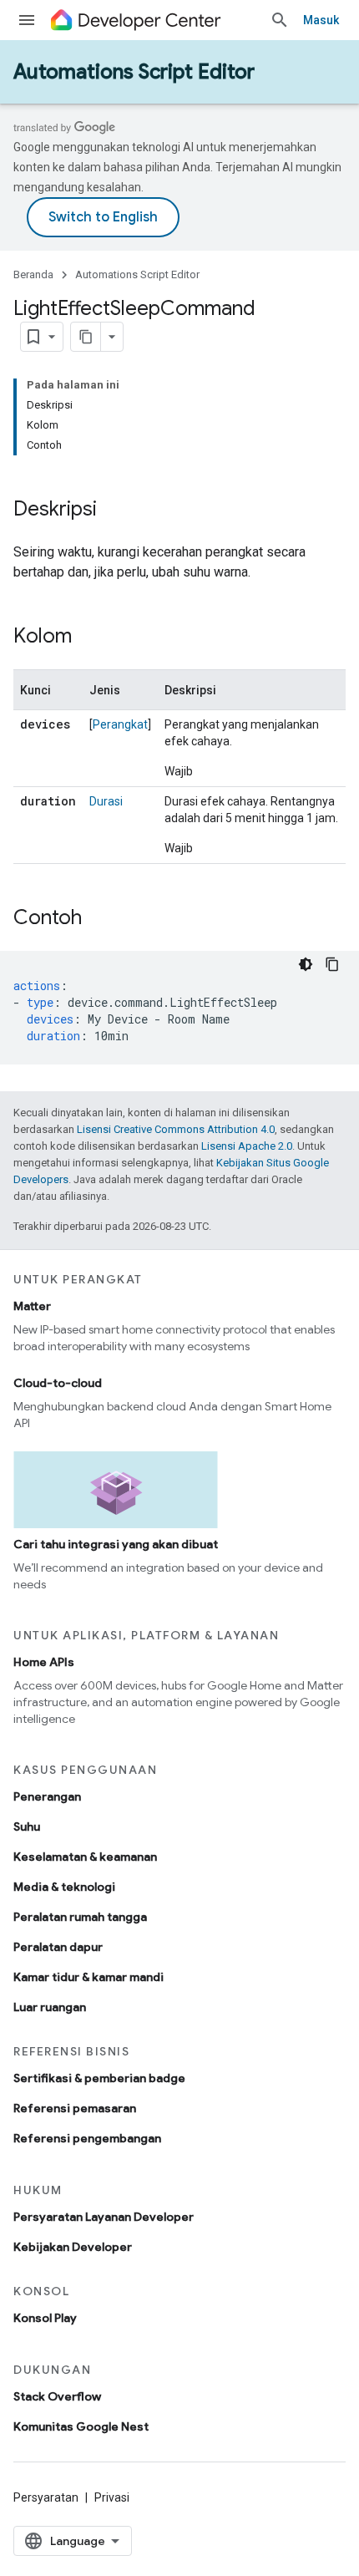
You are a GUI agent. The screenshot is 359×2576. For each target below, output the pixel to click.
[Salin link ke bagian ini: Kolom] (88, 638)
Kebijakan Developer (73, 2247)
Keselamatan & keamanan (85, 1857)
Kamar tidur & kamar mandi (88, 1977)
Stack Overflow (57, 2396)
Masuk (321, 20)
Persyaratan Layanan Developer (104, 2217)
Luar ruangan (50, 2007)
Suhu (27, 1827)
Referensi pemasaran (75, 2108)
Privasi (112, 2497)
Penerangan (47, 1796)
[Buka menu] (27, 20)
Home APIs (44, 1662)
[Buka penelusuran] (280, 20)
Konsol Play (45, 2318)
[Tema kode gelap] (306, 964)
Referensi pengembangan (87, 2138)
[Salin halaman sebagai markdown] (86, 337)
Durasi (106, 801)
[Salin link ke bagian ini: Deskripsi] (114, 511)
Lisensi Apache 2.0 (247, 1146)
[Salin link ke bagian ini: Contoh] (99, 919)
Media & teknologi (64, 1887)
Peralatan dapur (58, 1947)
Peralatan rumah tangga (80, 1917)
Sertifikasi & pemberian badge (99, 2078)
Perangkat (120, 724)
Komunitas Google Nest (81, 2426)
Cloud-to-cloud (58, 1383)
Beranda (33, 274)
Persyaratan (46, 2497)
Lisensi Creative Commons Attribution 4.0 (176, 1129)
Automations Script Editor (134, 72)
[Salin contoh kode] (332, 964)
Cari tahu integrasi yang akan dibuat (116, 1544)
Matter (32, 1306)
